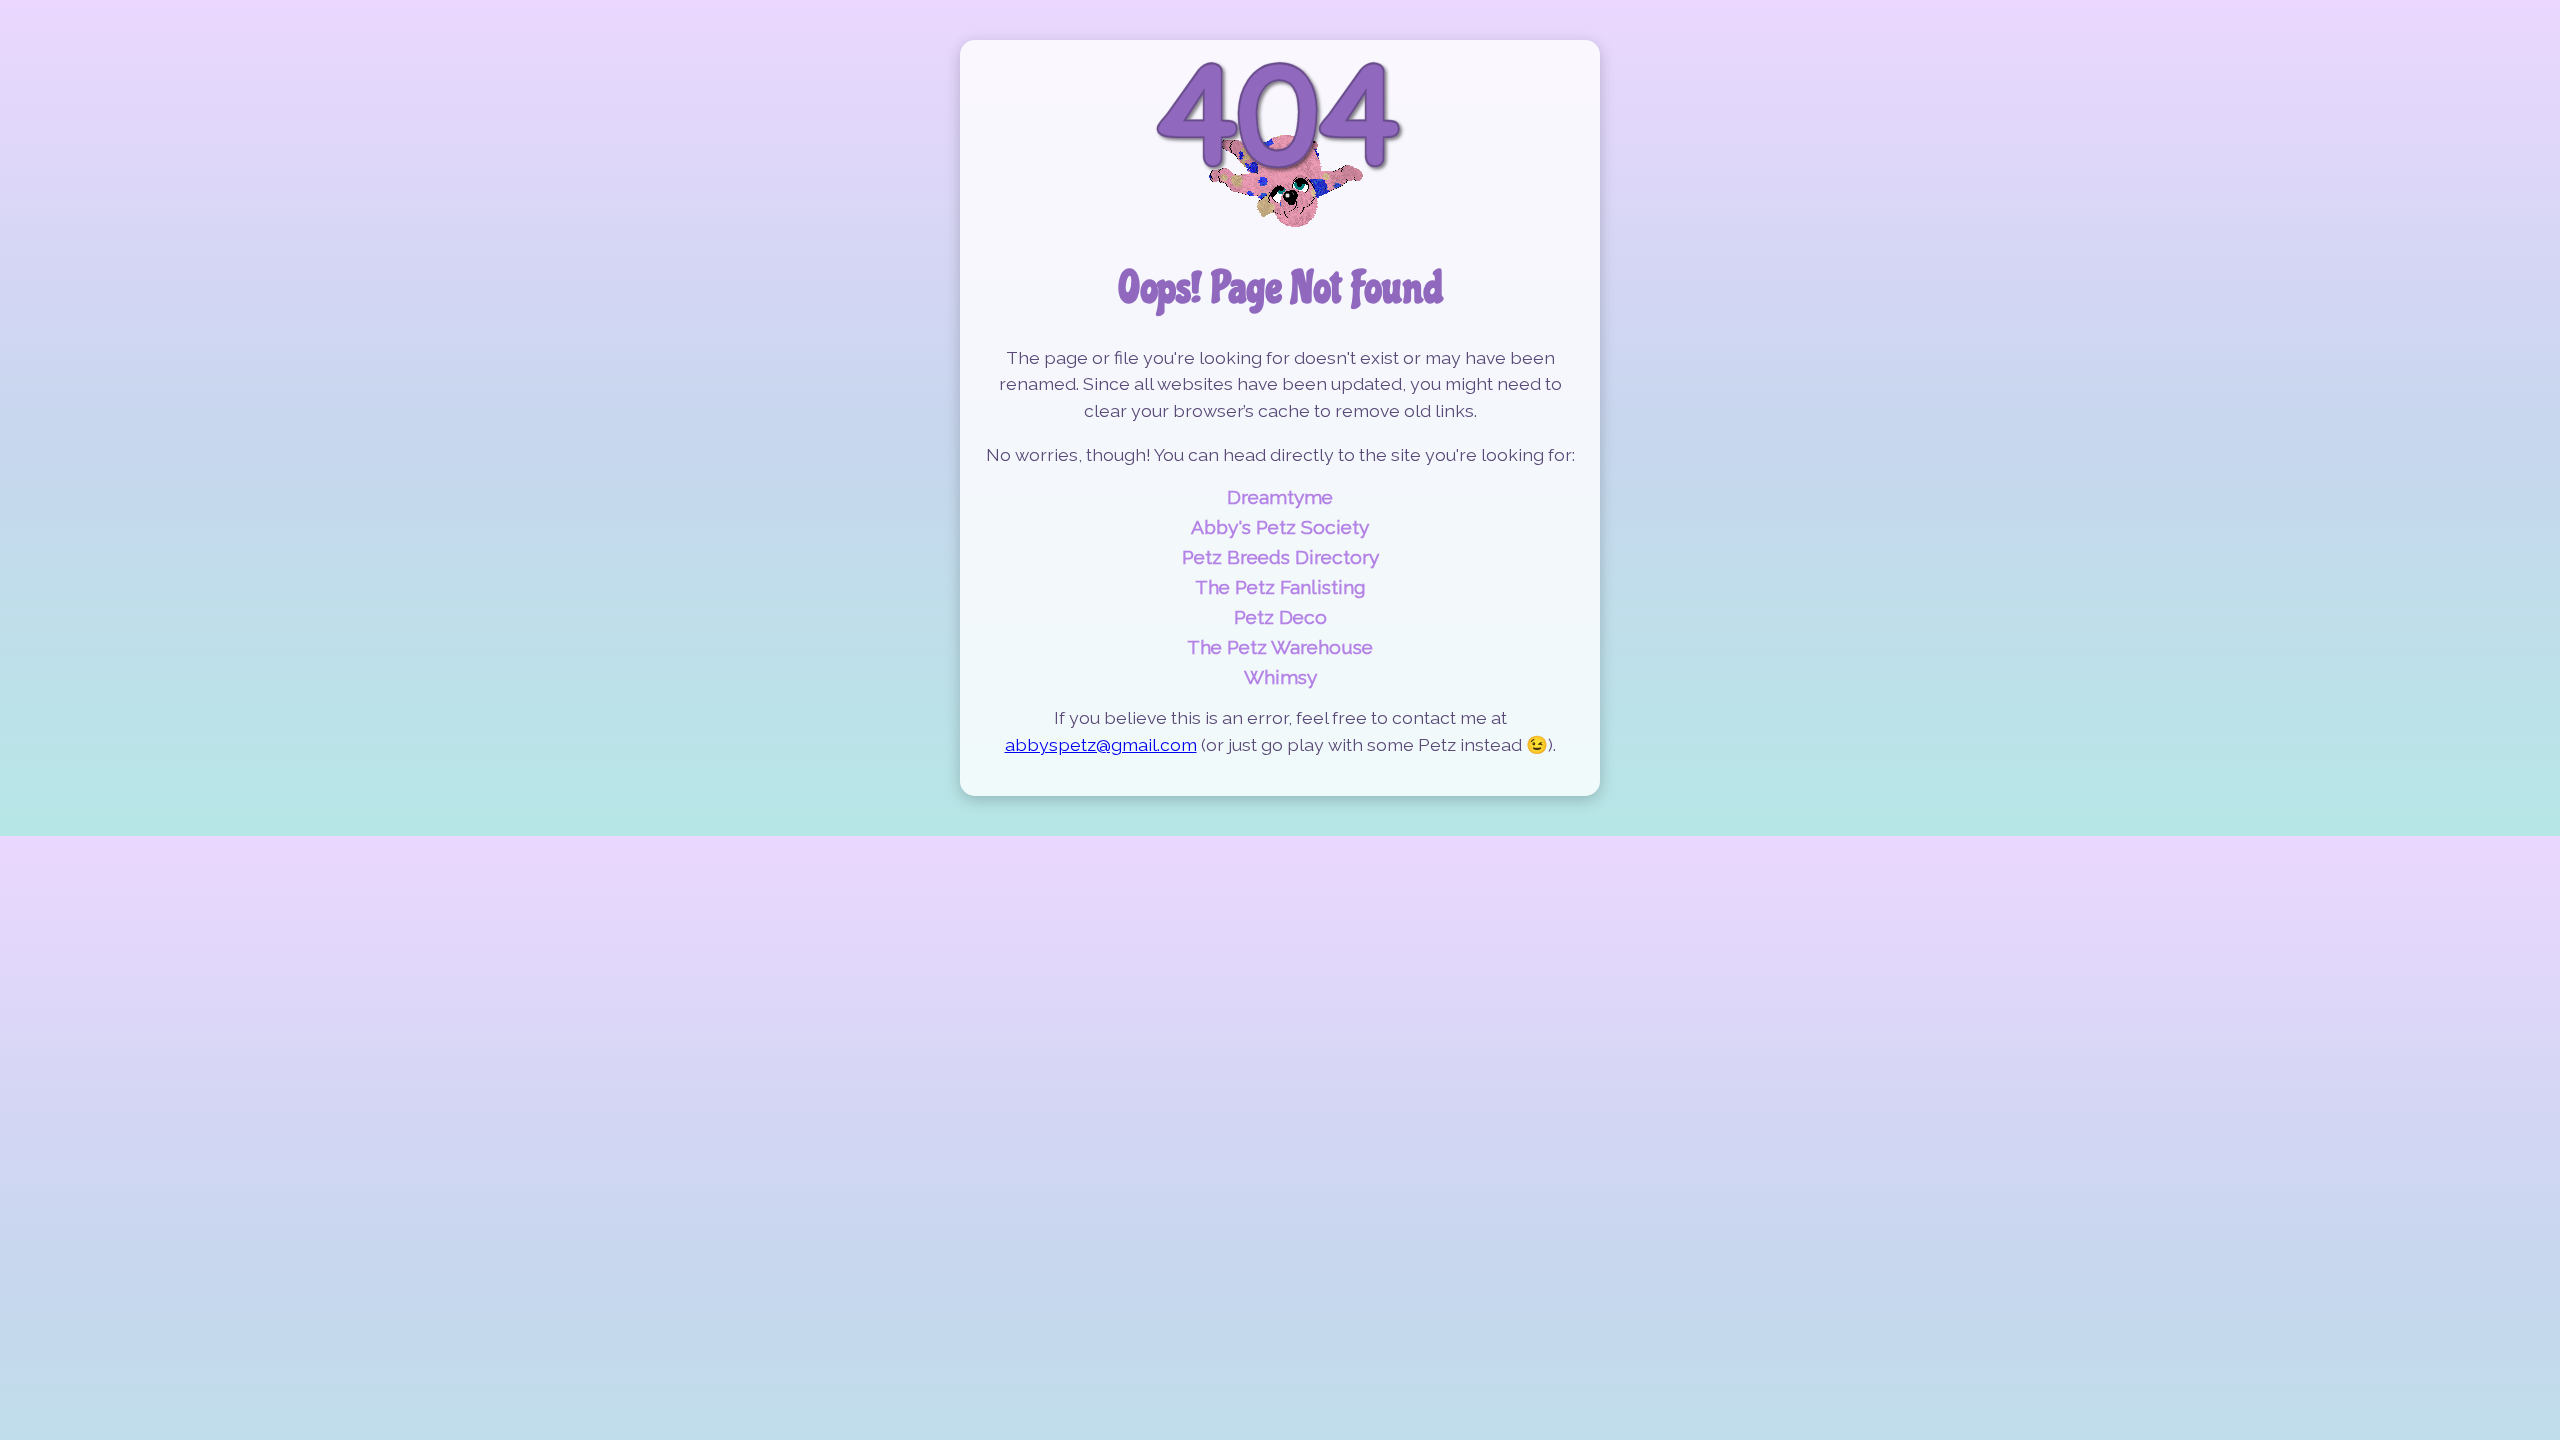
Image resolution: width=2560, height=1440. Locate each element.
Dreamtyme (1280, 497)
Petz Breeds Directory (1280, 557)
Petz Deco (1280, 617)
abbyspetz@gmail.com (1101, 744)
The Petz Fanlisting (1280, 587)
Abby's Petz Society (1280, 527)
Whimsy (1280, 677)
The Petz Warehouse (1280, 647)
